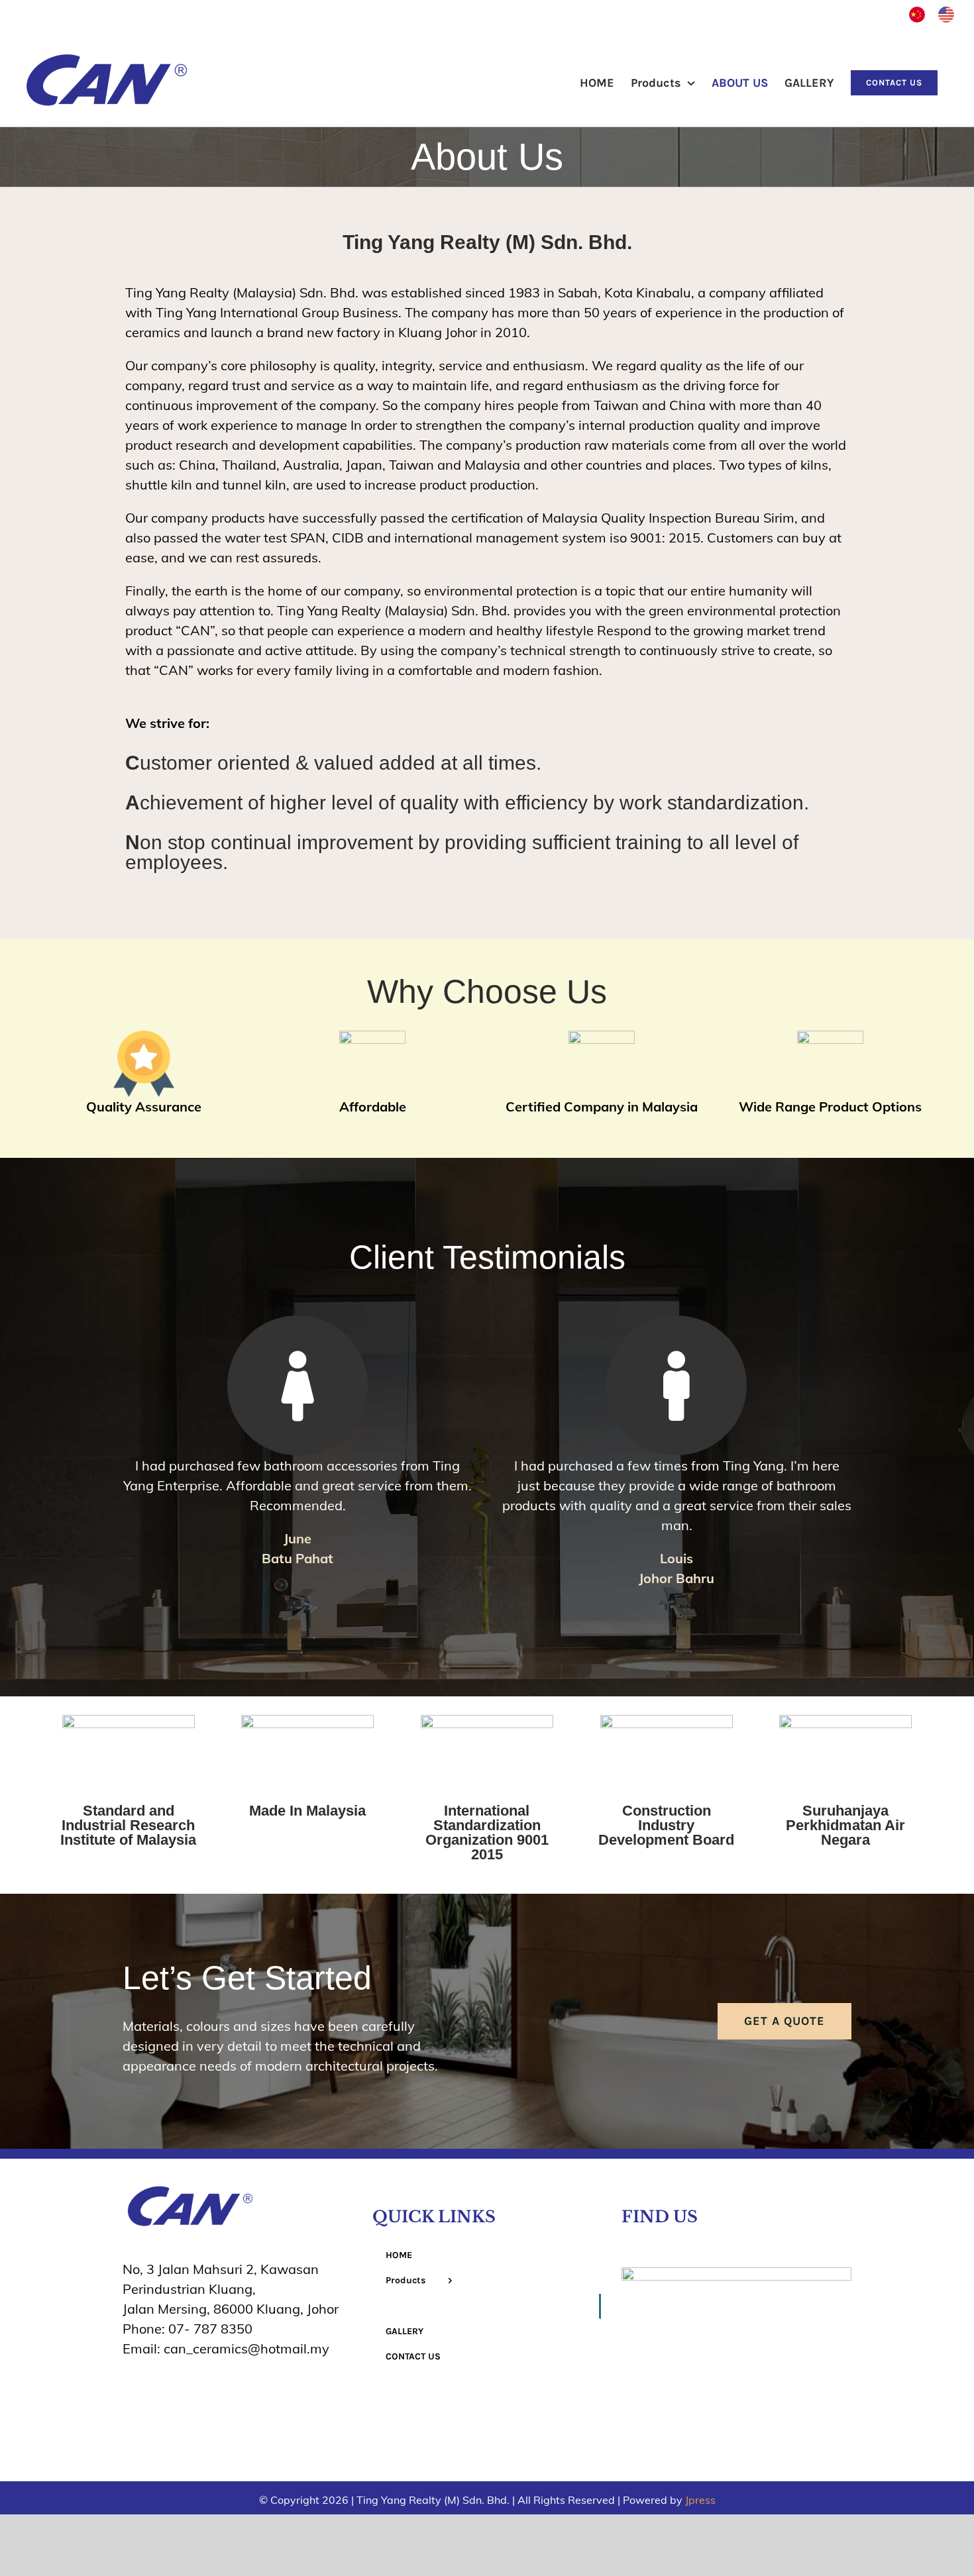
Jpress (700, 2500)
